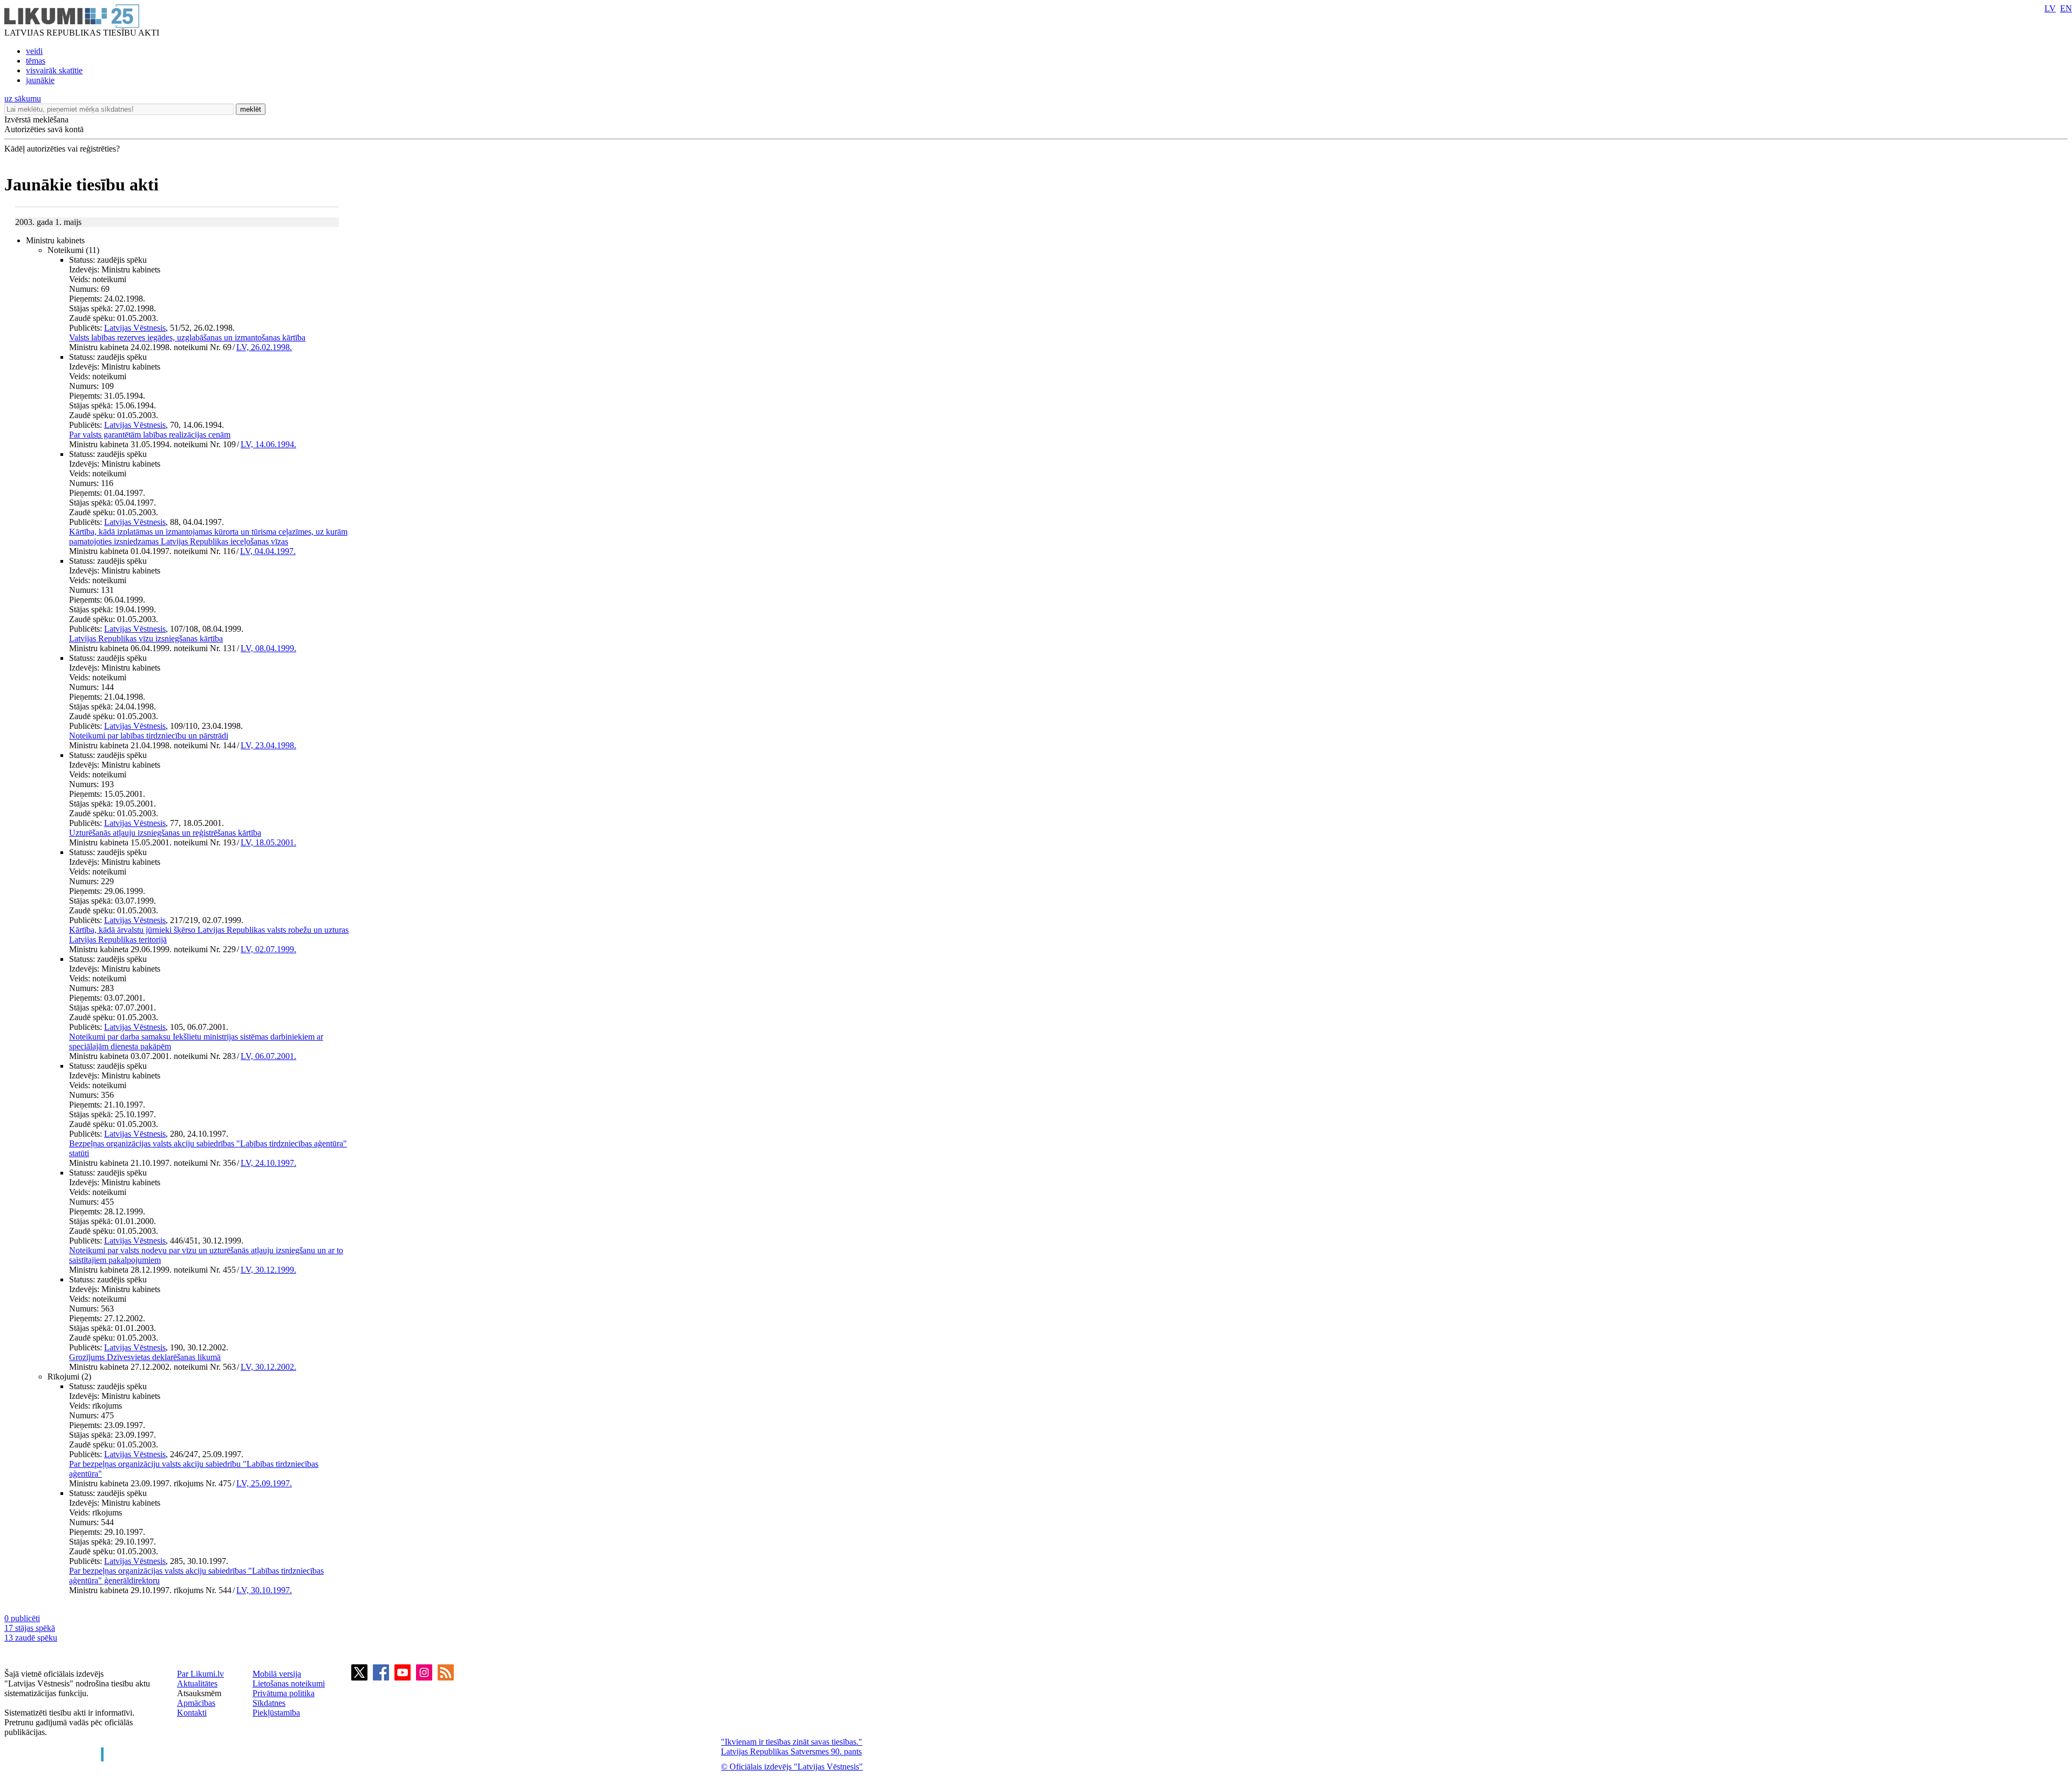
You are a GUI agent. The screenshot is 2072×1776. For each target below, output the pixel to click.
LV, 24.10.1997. (268, 1163)
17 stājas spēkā (30, 1628)
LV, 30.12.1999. (268, 1270)
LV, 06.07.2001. (268, 1056)
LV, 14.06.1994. (268, 444)
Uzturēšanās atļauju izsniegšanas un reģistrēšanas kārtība (165, 833)
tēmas (36, 61)
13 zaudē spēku (31, 1638)
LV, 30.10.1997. (264, 1590)
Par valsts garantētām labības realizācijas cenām (150, 435)
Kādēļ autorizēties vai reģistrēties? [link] (62, 149)
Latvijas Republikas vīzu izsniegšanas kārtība (146, 638)
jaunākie (40, 80)
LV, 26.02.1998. (264, 347)
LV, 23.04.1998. (268, 745)
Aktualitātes (197, 1683)
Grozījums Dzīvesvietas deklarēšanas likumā (145, 1357)
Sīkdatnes (269, 1703)
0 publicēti (22, 1618)
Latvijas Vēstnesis (135, 328)
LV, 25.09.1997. (264, 1483)
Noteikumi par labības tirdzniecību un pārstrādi (149, 736)
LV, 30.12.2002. (268, 1367)
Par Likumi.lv (200, 1674)
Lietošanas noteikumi (289, 1683)
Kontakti (192, 1713)
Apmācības (196, 1703)
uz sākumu (23, 98)
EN (2066, 8)
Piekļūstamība (276, 1713)
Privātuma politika (284, 1693)
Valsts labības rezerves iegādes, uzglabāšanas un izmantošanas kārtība (187, 337)
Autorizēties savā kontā (44, 129)
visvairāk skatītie (54, 70)
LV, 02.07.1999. (268, 949)
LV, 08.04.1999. (268, 648)
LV (2050, 8)
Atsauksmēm (199, 1693)
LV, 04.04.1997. (268, 551)
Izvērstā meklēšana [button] (36, 119)
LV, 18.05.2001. (268, 842)
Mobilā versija (277, 1674)
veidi (34, 51)
